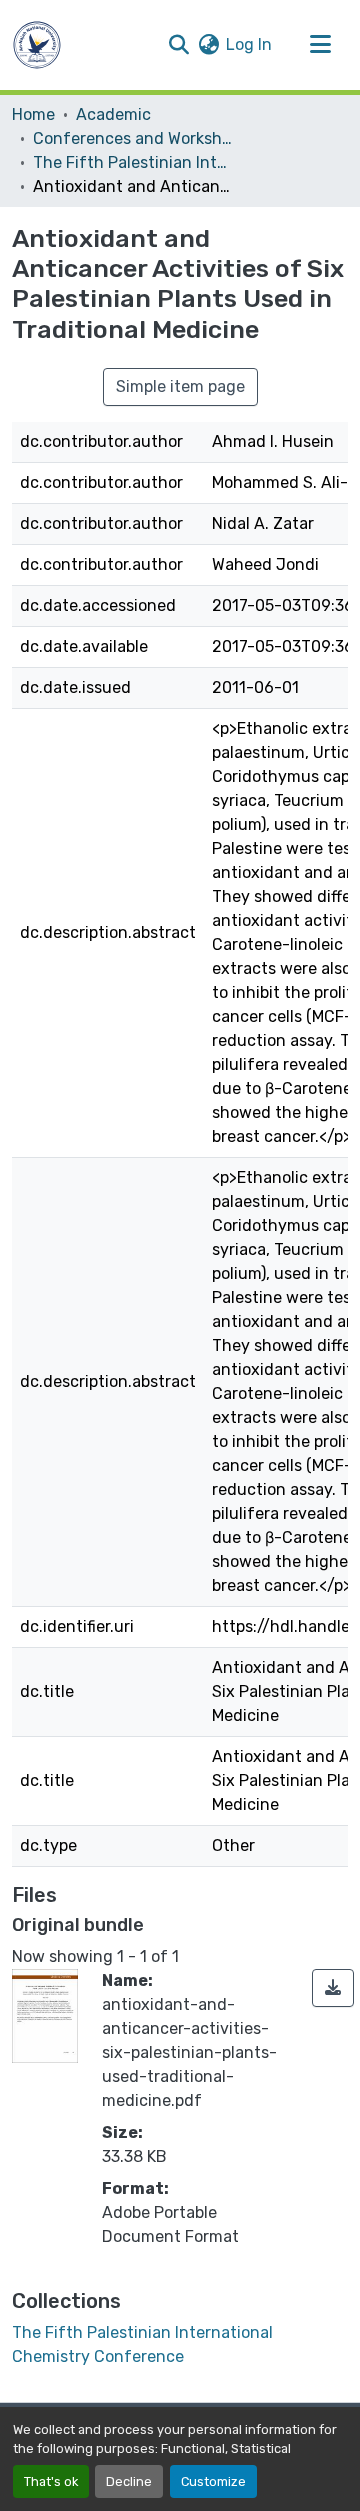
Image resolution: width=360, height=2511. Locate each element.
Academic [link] (113, 114)
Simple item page (180, 386)
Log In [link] (249, 44)
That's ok (51, 2481)
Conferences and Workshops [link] (133, 138)
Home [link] (33, 114)
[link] (333, 1988)
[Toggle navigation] (320, 45)
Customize (213, 2481)
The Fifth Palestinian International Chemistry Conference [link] (133, 162)
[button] (37, 45)
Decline (129, 2481)
